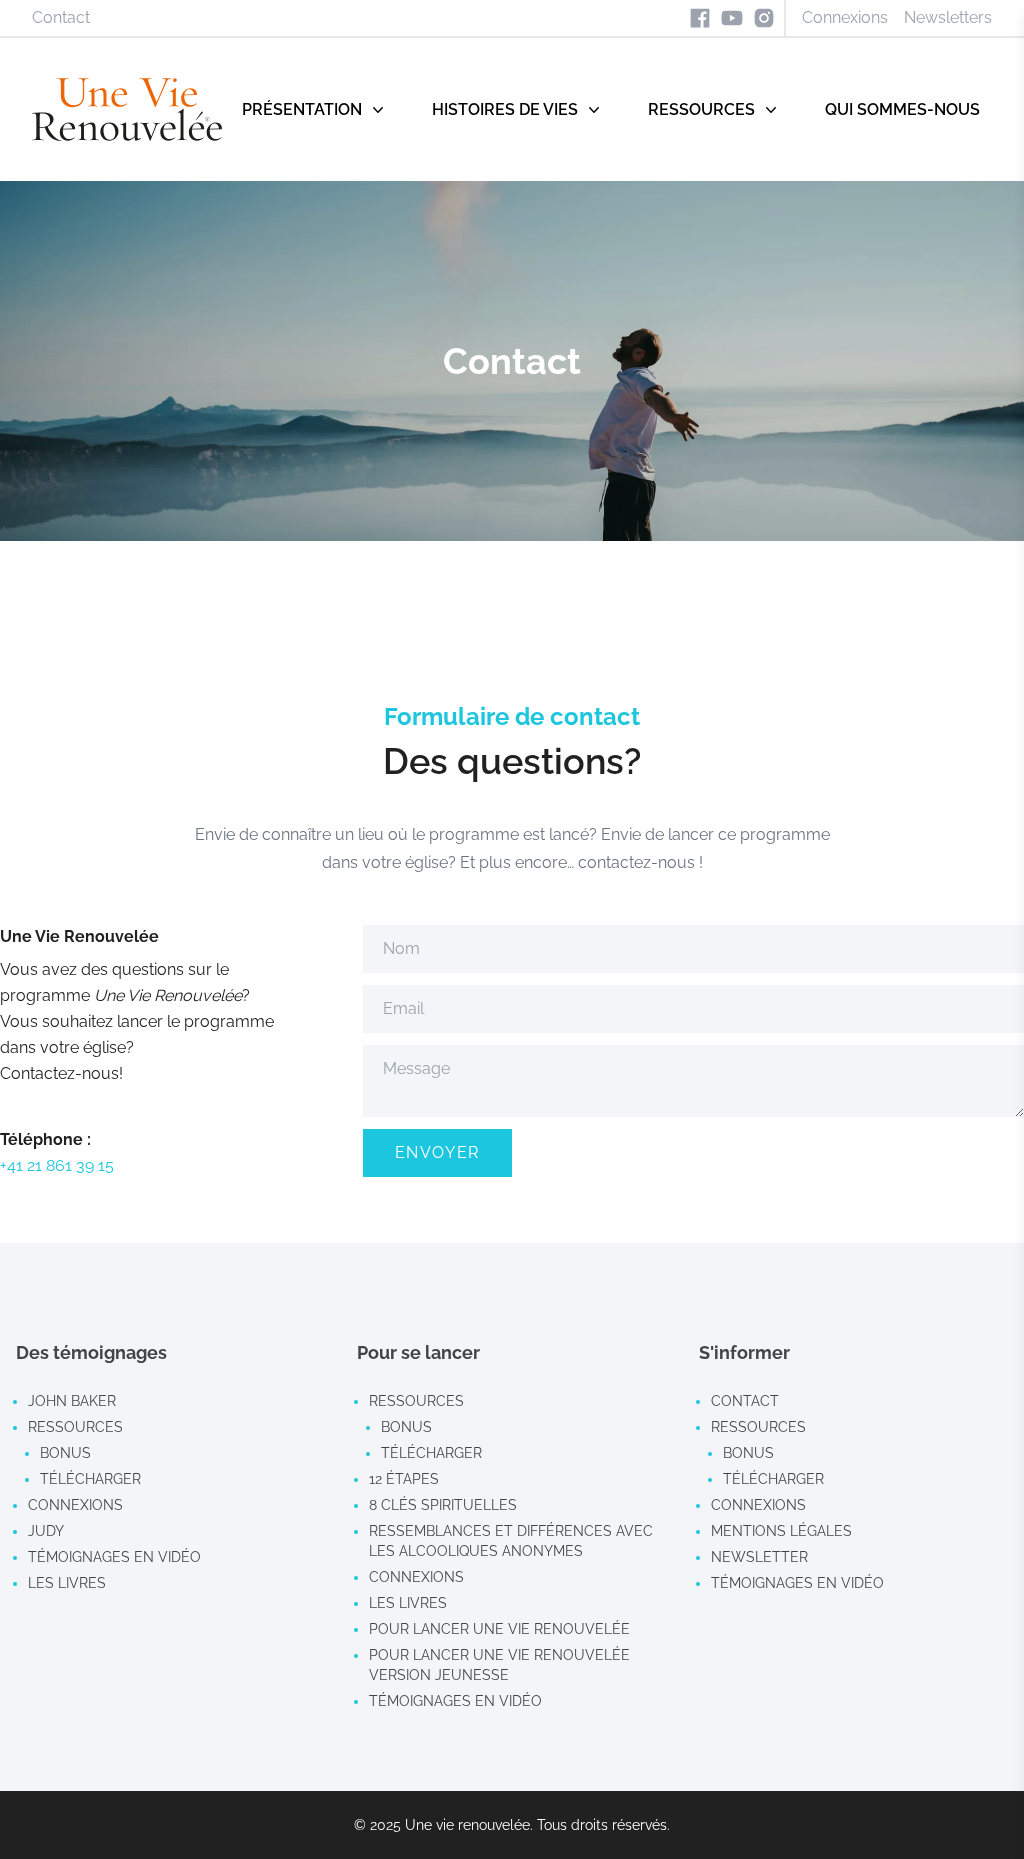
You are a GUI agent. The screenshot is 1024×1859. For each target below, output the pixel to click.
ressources (75, 1427)
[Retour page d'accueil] (127, 109)
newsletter (759, 1557)
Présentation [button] (302, 109)
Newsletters (948, 17)
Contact (61, 17)
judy (46, 1531)
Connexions (845, 17)
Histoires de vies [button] (505, 109)
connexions (75, 1505)
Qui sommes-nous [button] (902, 109)
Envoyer (437, 1152)
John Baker (72, 1401)
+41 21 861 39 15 (57, 1165)
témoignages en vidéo (114, 1557)
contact (745, 1401)
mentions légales (781, 1531)
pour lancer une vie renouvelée (499, 1629)
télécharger (90, 1479)
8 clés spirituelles (443, 1505)
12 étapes (404, 1479)
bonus (65, 1453)
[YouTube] (732, 18)
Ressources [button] (701, 109)
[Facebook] (700, 18)
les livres (67, 1583)
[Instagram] (764, 18)
